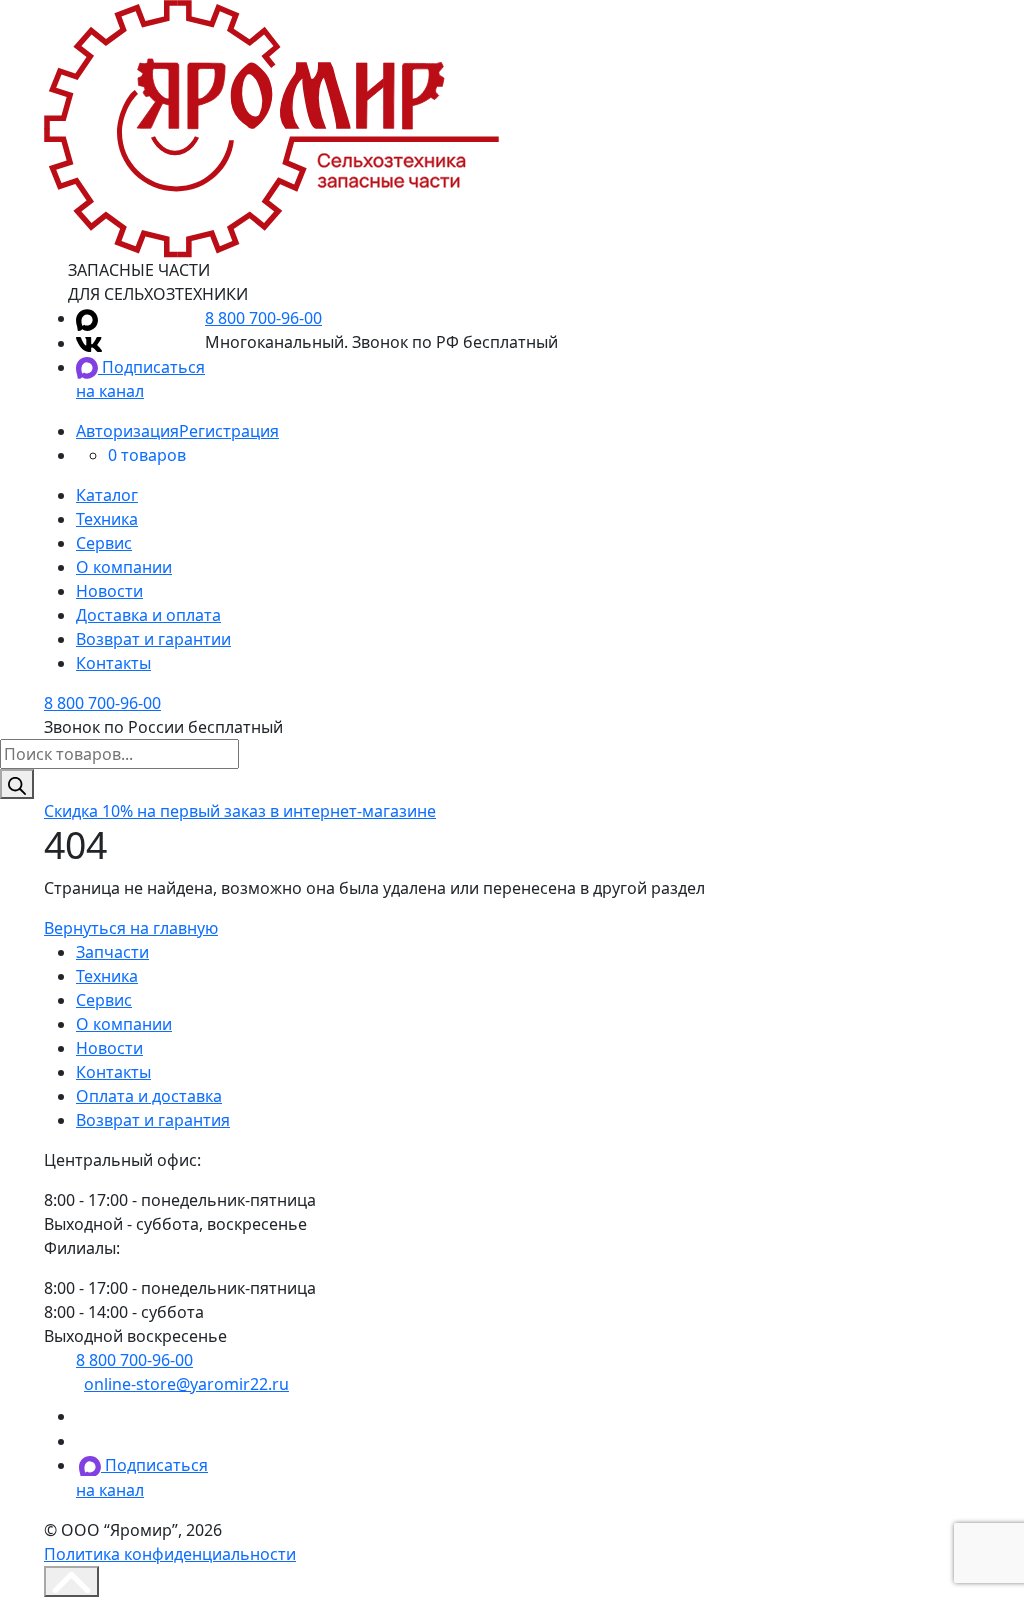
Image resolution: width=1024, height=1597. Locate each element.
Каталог (107, 495)
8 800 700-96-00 (263, 318)
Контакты (113, 663)
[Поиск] (17, 784)
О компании (124, 567)
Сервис (104, 543)
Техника (107, 519)
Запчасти (112, 952)
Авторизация (127, 431)
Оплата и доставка (149, 1096)
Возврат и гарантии (153, 639)
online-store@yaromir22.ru (186, 1384)
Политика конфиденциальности (170, 1554)
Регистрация (229, 431)
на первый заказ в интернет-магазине (240, 811)
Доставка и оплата (148, 615)
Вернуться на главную (131, 928)
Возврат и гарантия (153, 1120)
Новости (109, 591)
